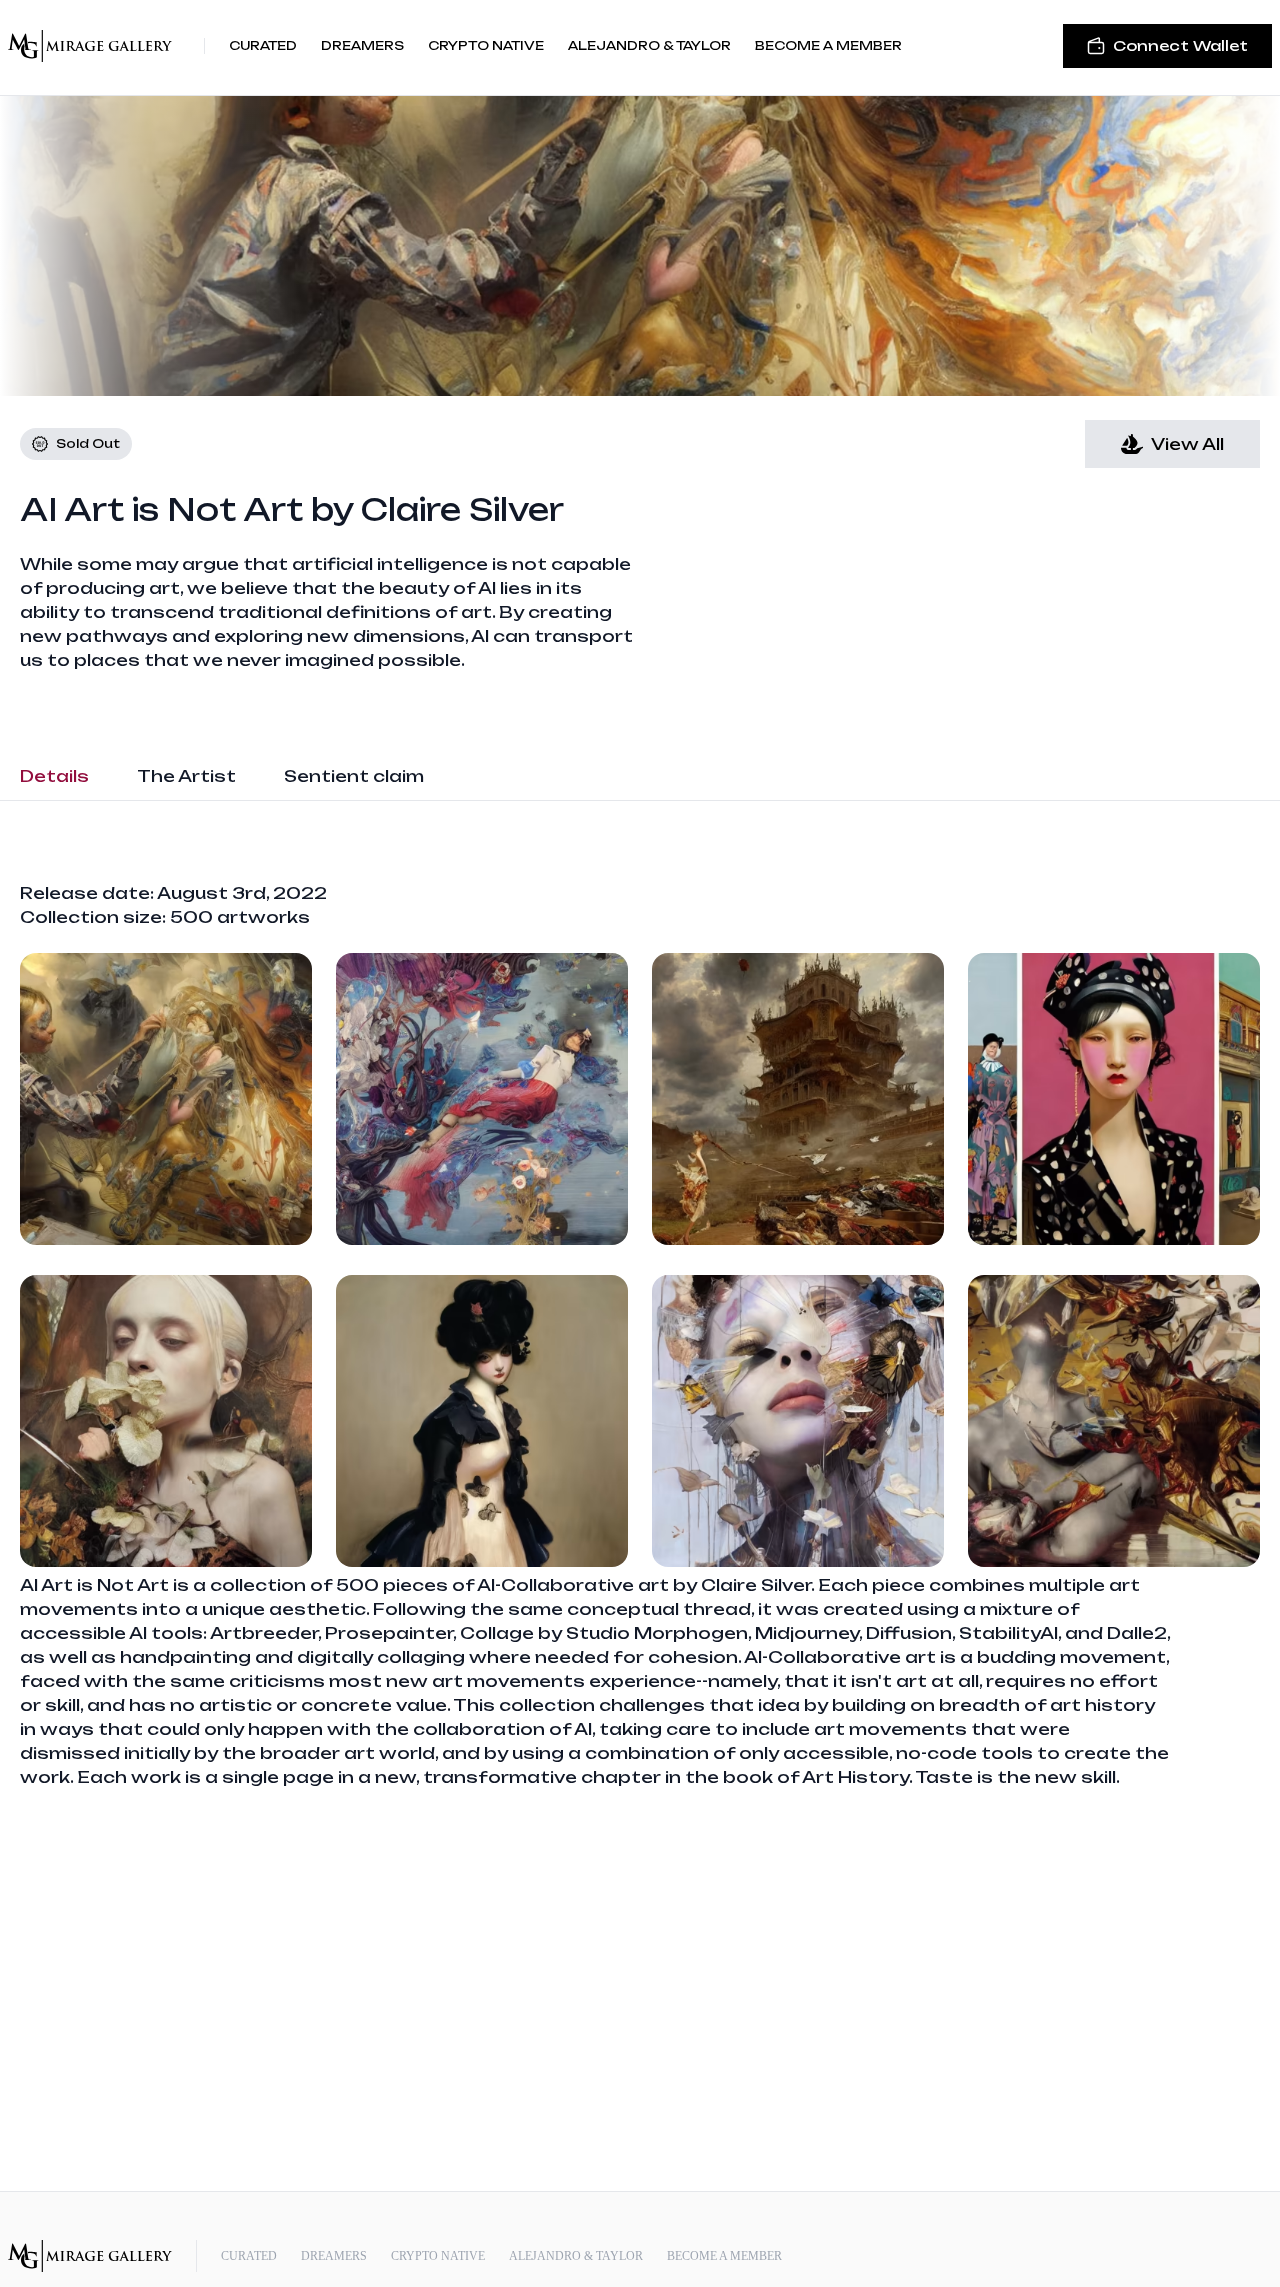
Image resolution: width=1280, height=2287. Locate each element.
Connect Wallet (1180, 45)
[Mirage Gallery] (90, 46)
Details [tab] (54, 776)
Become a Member (828, 45)
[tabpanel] (640, 1335)
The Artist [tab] (186, 776)
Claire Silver (462, 509)
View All (1187, 444)
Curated (263, 45)
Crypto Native (486, 45)
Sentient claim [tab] (354, 776)
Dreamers (362, 45)
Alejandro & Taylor (649, 45)
